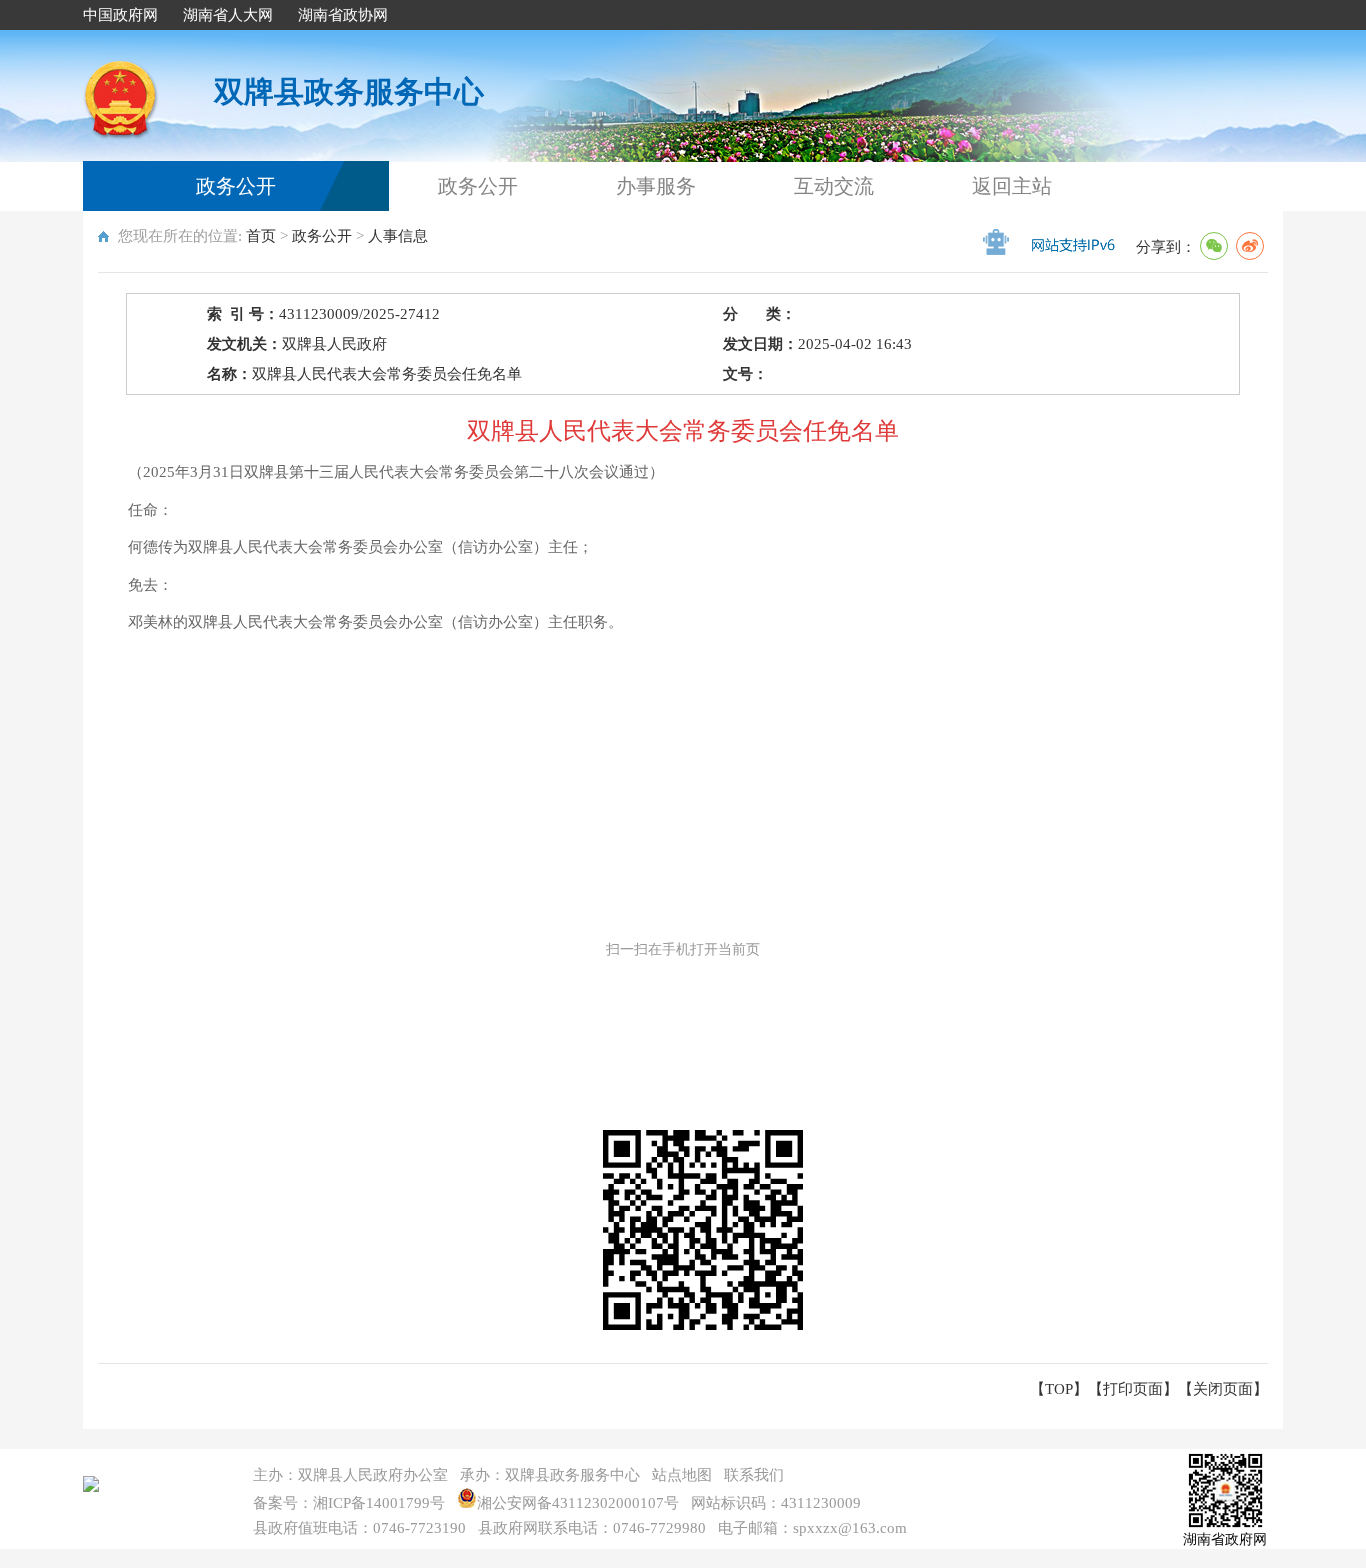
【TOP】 (1059, 1389)
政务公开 (236, 186)
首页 (261, 236)
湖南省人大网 (228, 15)
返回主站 (1012, 186)
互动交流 (834, 186)
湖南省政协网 (343, 15)
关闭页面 (1223, 1389)
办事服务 (656, 186)
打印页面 (1133, 1389)
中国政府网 (120, 15)
